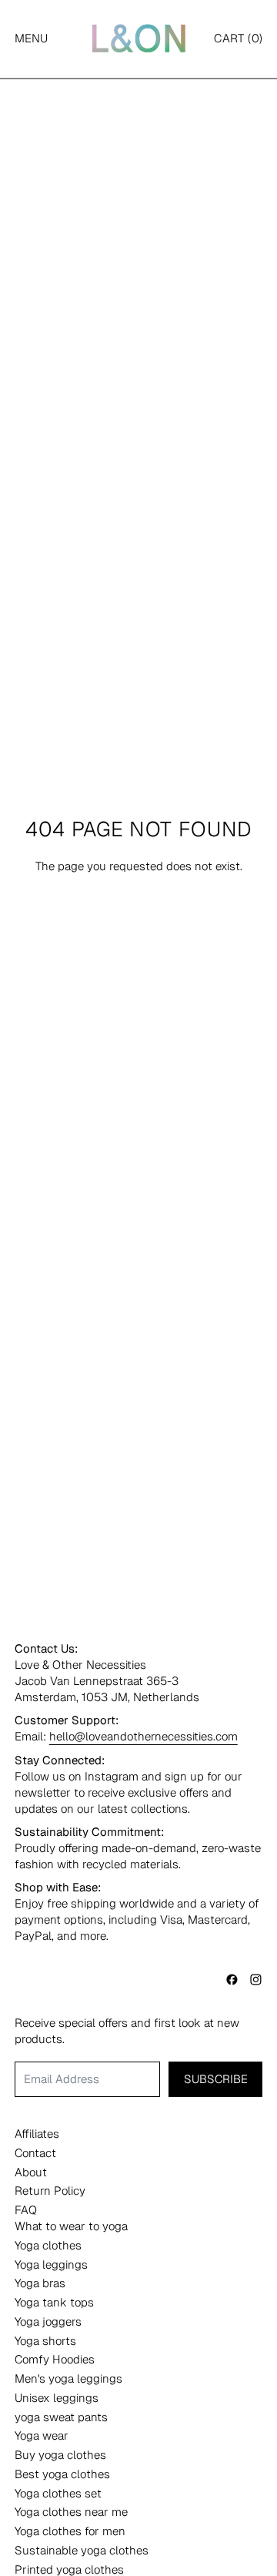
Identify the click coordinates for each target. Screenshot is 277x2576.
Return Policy (50, 2191)
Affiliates (37, 2134)
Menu (31, 38)
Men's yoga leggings (68, 2378)
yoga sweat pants (61, 2417)
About (31, 2172)
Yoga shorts (45, 2341)
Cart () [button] (238, 38)
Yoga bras (40, 2283)
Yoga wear (42, 2435)
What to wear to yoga (71, 2226)
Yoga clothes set (58, 2493)
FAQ (26, 2210)
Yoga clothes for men (70, 2531)
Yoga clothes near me (71, 2512)
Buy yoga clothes (60, 2455)
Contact (35, 2153)
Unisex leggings (57, 2398)
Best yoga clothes (62, 2474)
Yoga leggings (51, 2264)
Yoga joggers (48, 2321)
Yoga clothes (48, 2245)
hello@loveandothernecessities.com (144, 1736)
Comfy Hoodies (55, 2359)
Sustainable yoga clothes (82, 2550)
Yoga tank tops (54, 2302)
